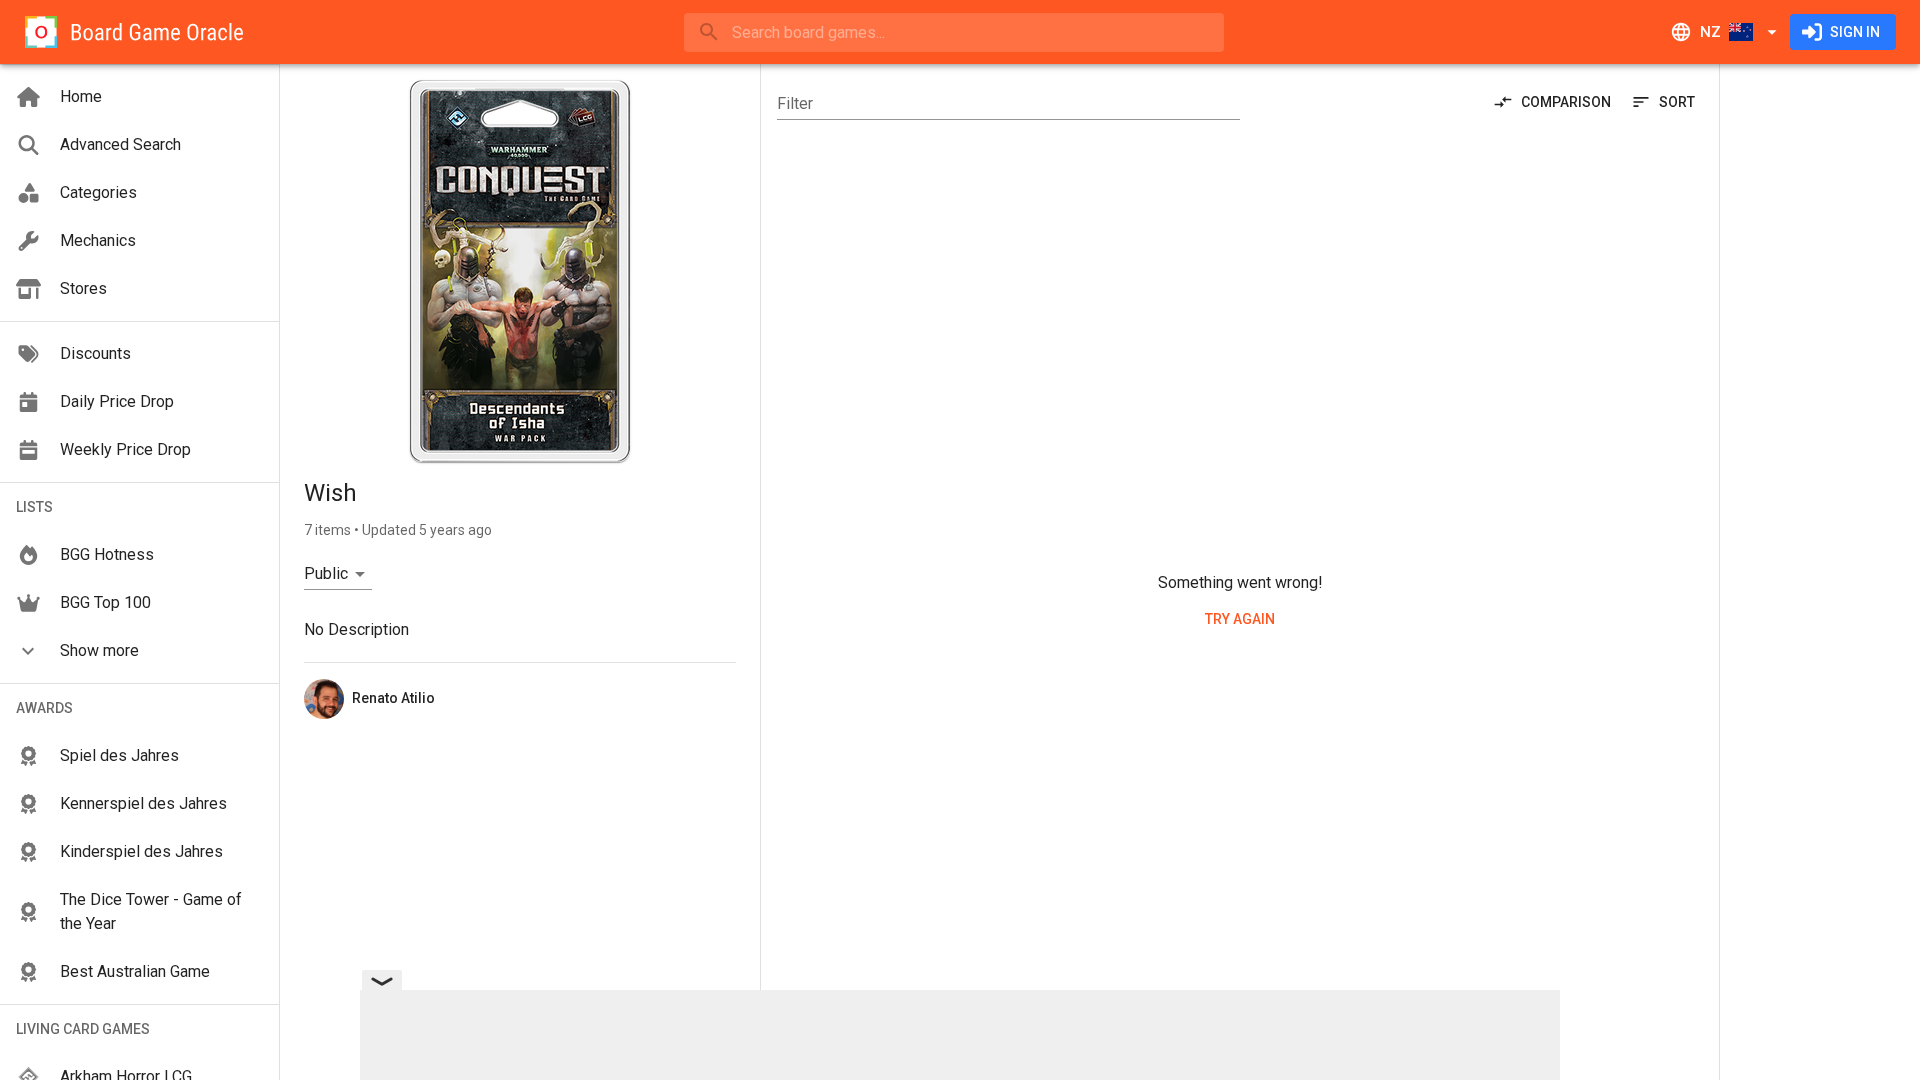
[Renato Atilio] (324, 699)
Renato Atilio (393, 698)
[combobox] (954, 32)
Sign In (1855, 32)
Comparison (1566, 102)
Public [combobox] (326, 573)
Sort (1677, 102)
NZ (1710, 32)
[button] (139, 651)
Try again (1240, 619)
